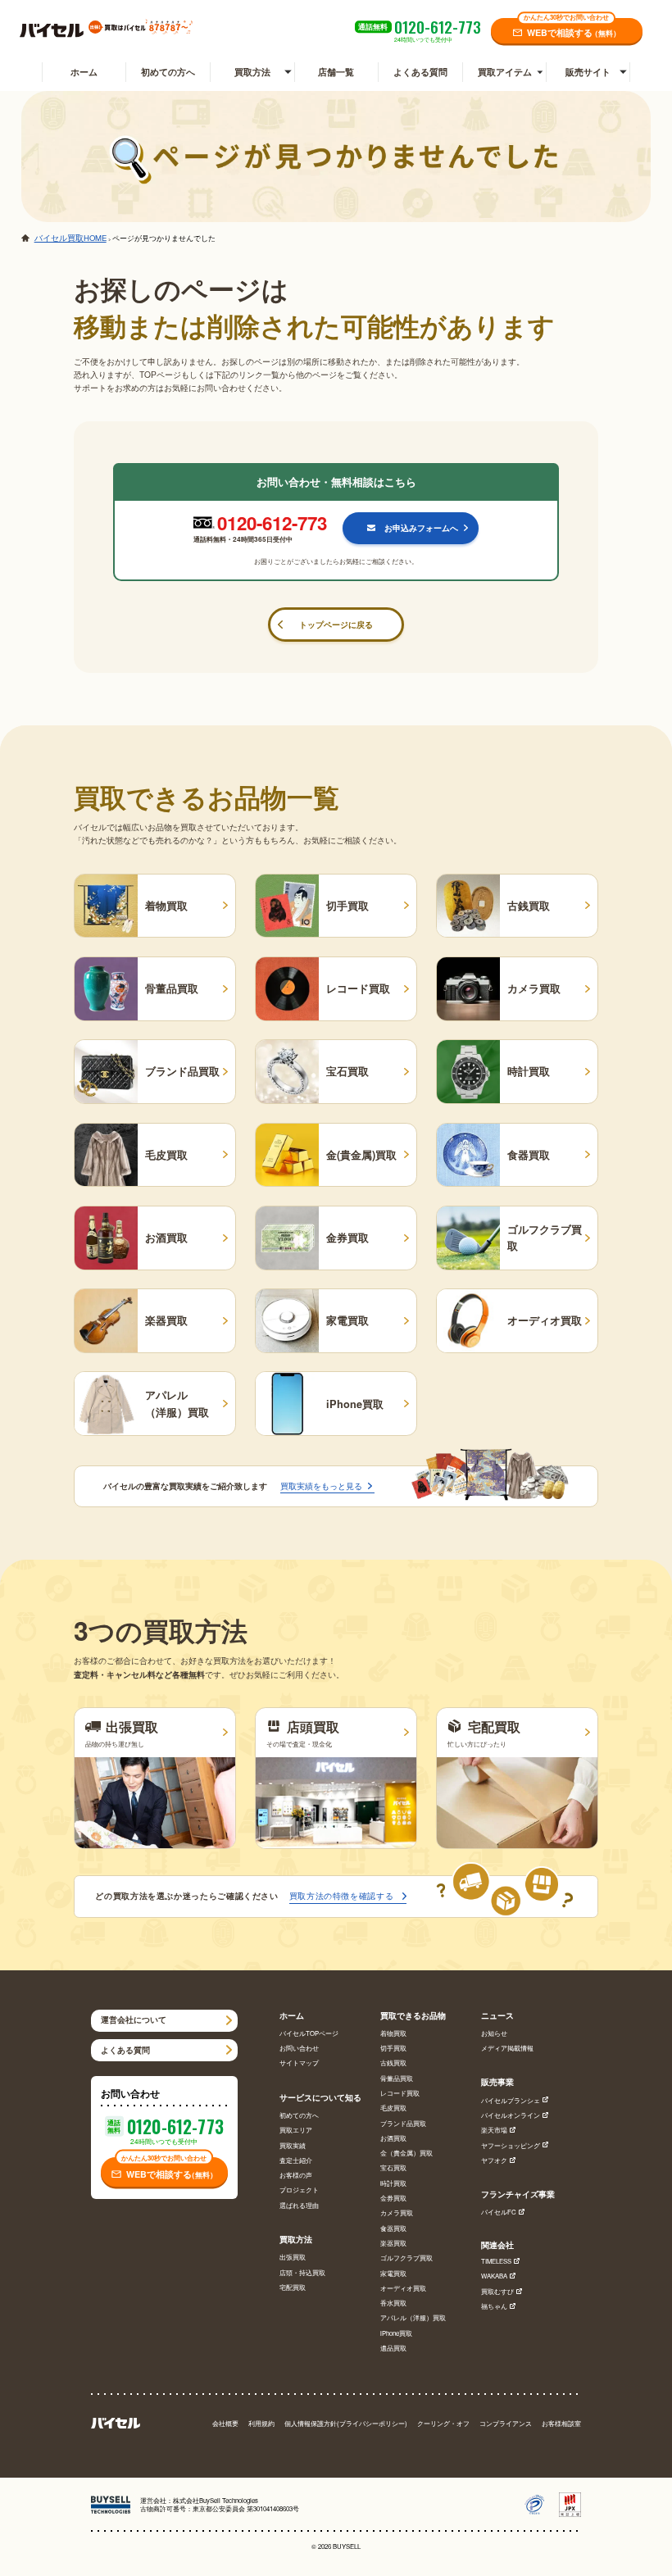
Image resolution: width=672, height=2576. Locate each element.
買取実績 (293, 2145)
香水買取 (393, 2303)
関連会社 (497, 2245)
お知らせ (494, 2033)
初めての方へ (168, 72)
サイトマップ (299, 2063)
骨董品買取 (397, 2078)
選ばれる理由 (299, 2205)
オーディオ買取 (403, 2288)
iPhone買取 (396, 2333)
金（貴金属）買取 (406, 2153)
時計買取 (393, 2183)
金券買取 (393, 2198)
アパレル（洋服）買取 (413, 2317)
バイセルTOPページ (309, 2033)
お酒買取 (393, 2138)
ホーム (84, 72)
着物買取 (393, 2033)
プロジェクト (299, 2190)
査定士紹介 (296, 2160)
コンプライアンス (506, 2423)
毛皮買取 (393, 2108)
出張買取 (293, 2257)
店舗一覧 (336, 72)
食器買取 (393, 2228)
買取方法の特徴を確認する (342, 1895)
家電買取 (393, 2273)
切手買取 (393, 2048)
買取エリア (296, 2130)
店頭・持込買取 (302, 2272)
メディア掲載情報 (507, 2048)
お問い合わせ (299, 2048)
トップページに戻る (336, 624)
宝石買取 (393, 2167)
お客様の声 (296, 2175)
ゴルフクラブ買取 (406, 2258)
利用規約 (261, 2423)
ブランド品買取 (403, 2123)
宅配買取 (293, 2287)
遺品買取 (393, 2348)
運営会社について (134, 2019)
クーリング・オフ (443, 2423)
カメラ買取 (397, 2213)
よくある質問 (420, 72)
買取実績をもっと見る (321, 1486)
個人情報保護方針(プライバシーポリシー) (346, 2423)
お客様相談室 (561, 2423)
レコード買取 (400, 2093)
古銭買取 (393, 2063)
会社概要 (225, 2423)
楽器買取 (393, 2243)
